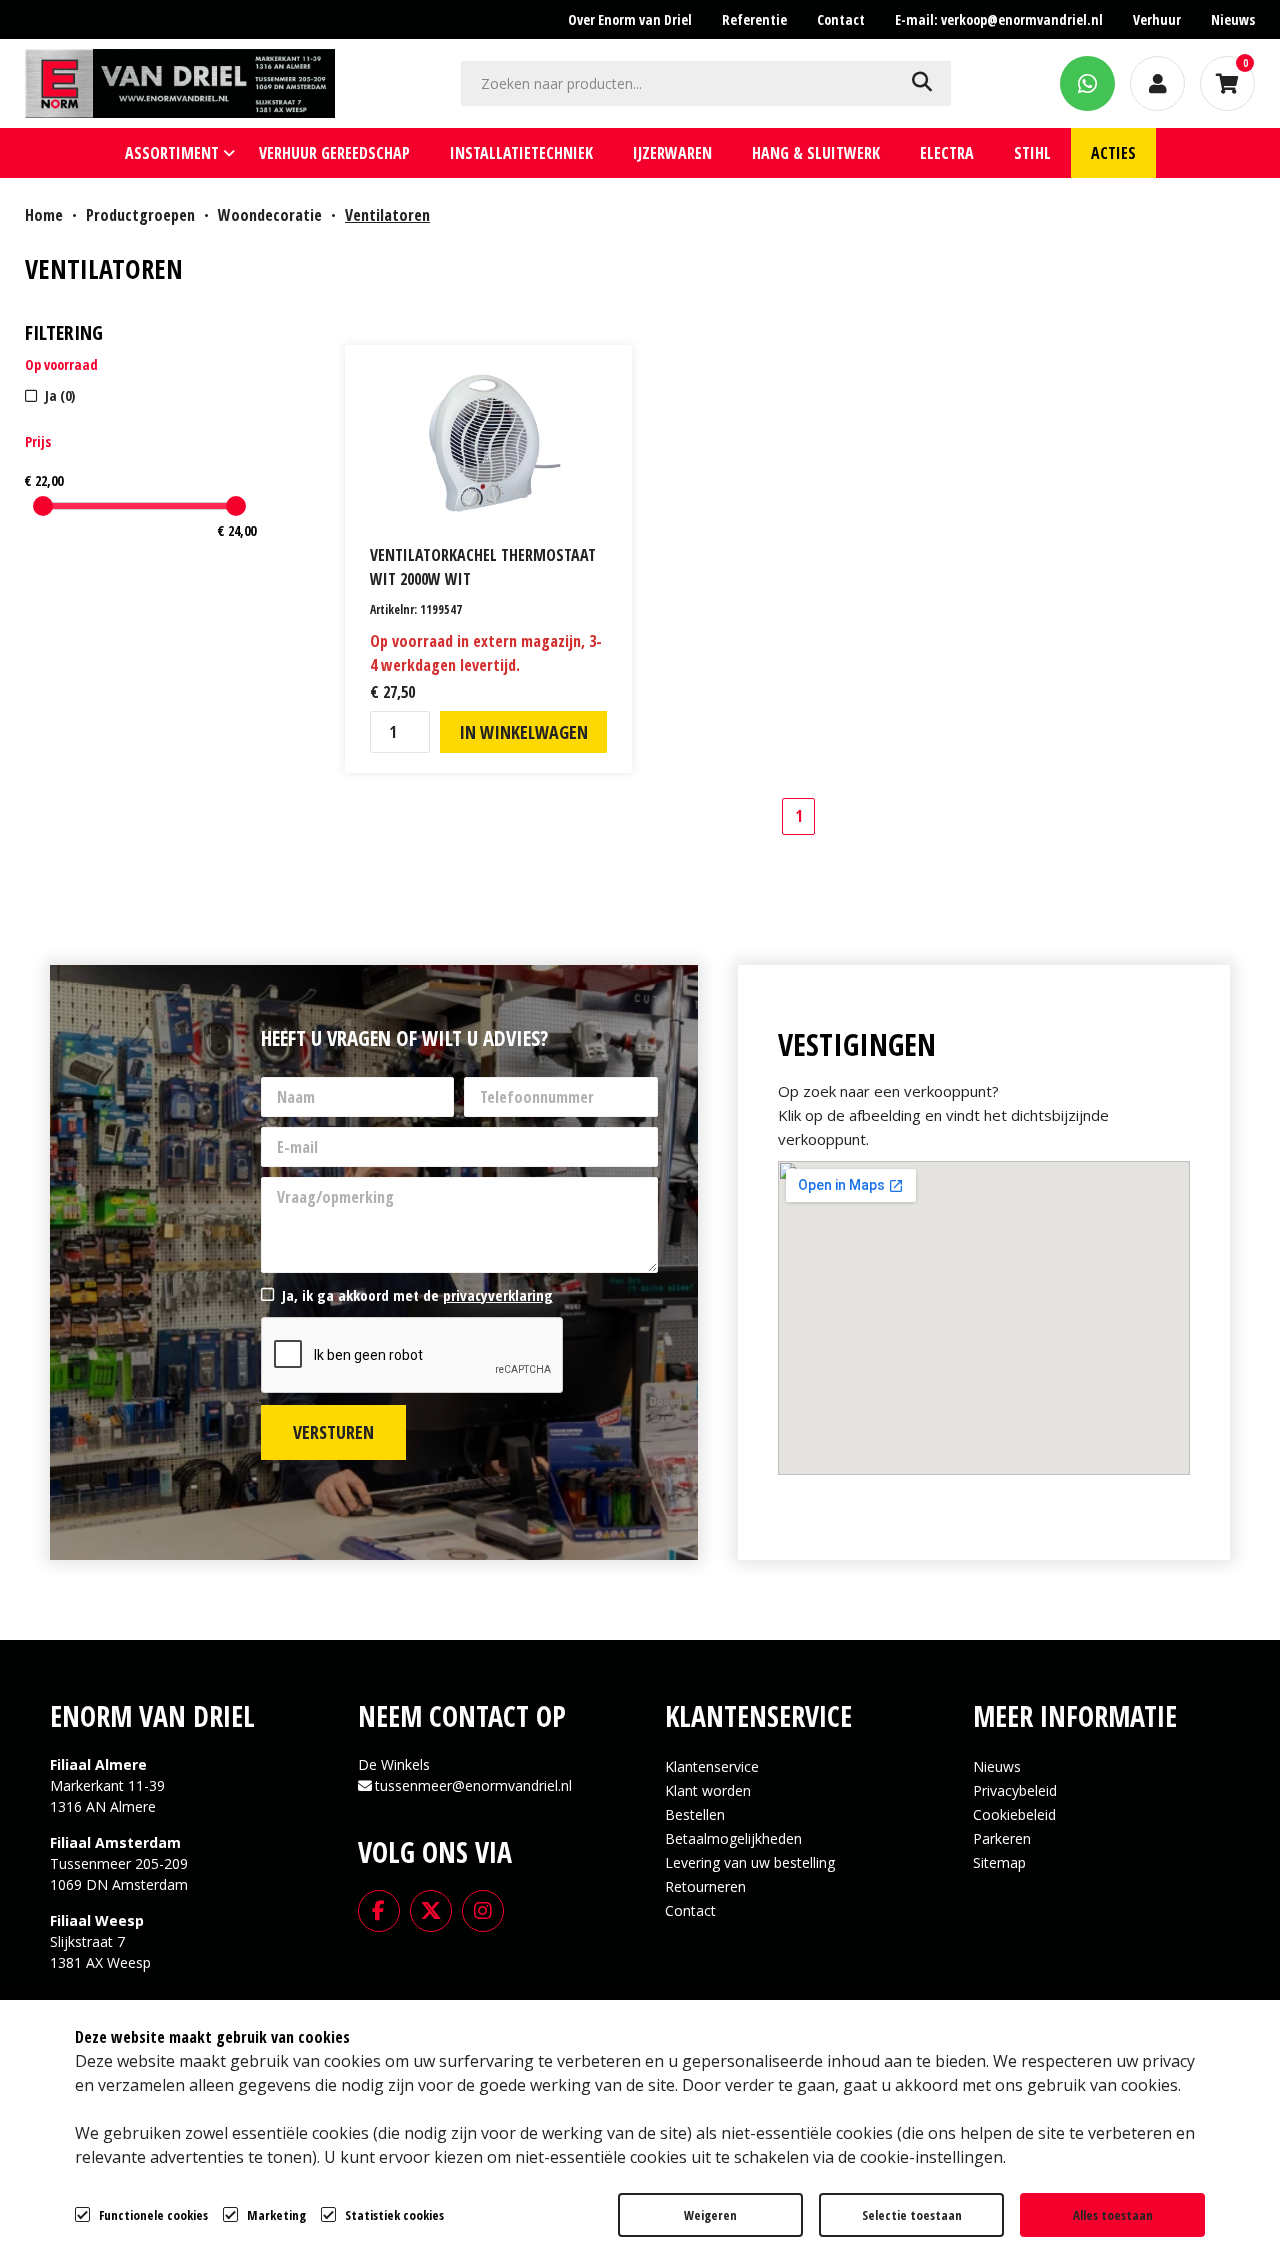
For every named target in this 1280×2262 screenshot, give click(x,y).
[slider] (43, 506)
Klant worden (708, 1790)
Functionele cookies (153, 2215)
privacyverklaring (498, 1295)
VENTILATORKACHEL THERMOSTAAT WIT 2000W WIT (483, 567)
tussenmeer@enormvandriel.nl (473, 1785)
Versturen (333, 1432)
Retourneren (705, 1886)
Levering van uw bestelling (750, 1862)
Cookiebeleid (1014, 1814)
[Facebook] (379, 1909)
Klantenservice (712, 1766)
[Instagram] (483, 1909)
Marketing (276, 2215)
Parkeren (1002, 1838)
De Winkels (394, 1764)
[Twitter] (431, 1909)
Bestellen (695, 1814)
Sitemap (999, 1862)
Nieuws (997, 1766)
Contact (690, 1910)
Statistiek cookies (394, 2215)
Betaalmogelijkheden (733, 1838)
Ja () (60, 395)
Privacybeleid (1015, 1790)
